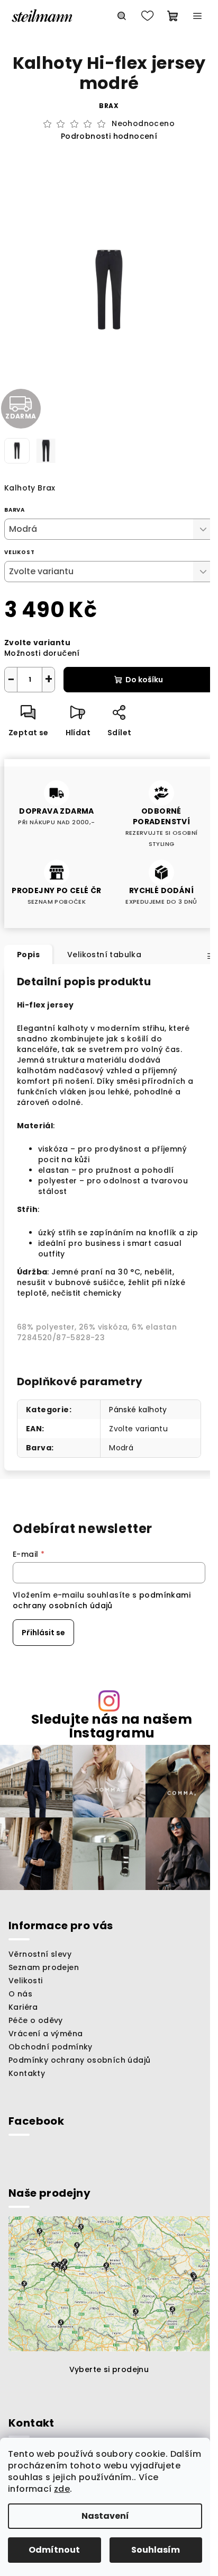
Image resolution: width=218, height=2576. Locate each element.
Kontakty (27, 2073)
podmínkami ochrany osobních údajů (102, 1600)
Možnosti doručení (42, 653)
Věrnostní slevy (40, 1954)
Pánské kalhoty (138, 1410)
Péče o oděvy (36, 2020)
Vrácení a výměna (46, 2034)
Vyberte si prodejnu (109, 2369)
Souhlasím (156, 2550)
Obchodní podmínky (51, 2047)
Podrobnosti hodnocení (109, 136)
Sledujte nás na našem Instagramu (112, 1726)
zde (62, 2489)
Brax (109, 106)
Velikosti (26, 1981)
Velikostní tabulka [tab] (104, 955)
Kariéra (23, 2007)
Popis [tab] (28, 955)
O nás (20, 1994)
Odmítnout (54, 2550)
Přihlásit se (43, 1633)
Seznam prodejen (44, 1967)
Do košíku (144, 680)
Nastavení (105, 2516)
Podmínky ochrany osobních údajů (79, 2060)
